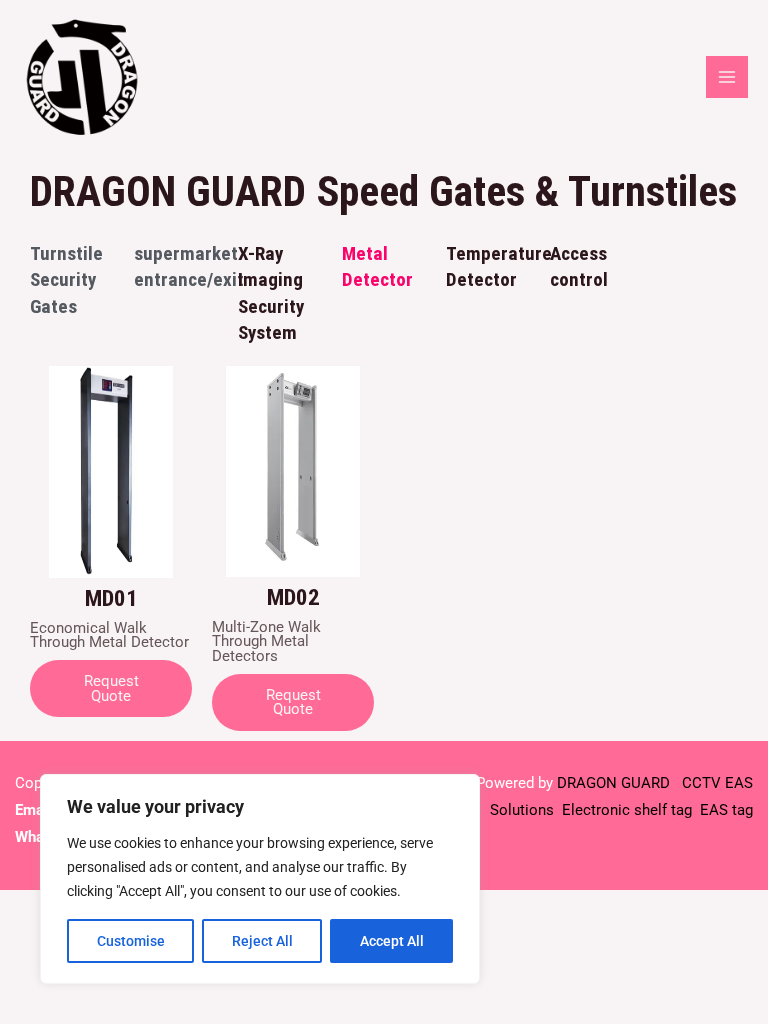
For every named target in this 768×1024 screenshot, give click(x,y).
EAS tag (724, 810)
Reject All (262, 941)
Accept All (392, 941)
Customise (131, 941)
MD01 (111, 598)
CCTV (701, 783)
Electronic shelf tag (627, 810)
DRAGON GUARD (615, 783)
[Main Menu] (727, 77)
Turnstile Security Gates (66, 279)
